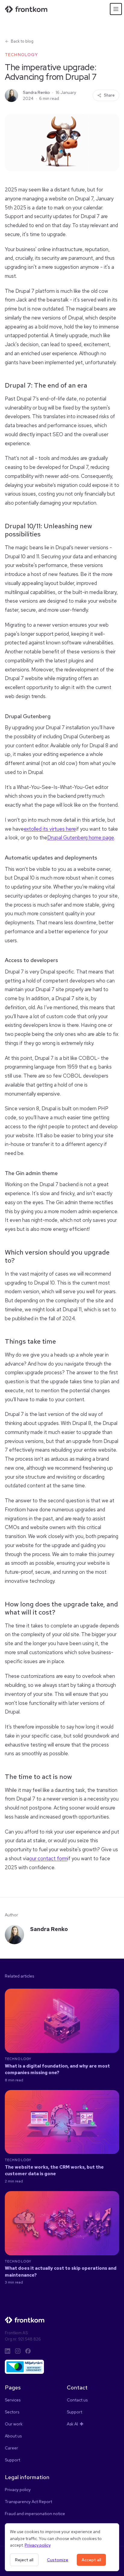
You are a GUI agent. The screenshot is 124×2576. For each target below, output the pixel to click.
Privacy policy (38, 2545)
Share (109, 95)
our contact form (48, 1858)
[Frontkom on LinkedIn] (8, 2351)
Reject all (24, 2560)
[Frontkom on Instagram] (18, 2351)
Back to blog (22, 41)
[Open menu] (116, 9)
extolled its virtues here (50, 829)
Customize (58, 2560)
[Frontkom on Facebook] (28, 2351)
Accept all (91, 2560)
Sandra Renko (36, 92)
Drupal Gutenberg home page (81, 838)
